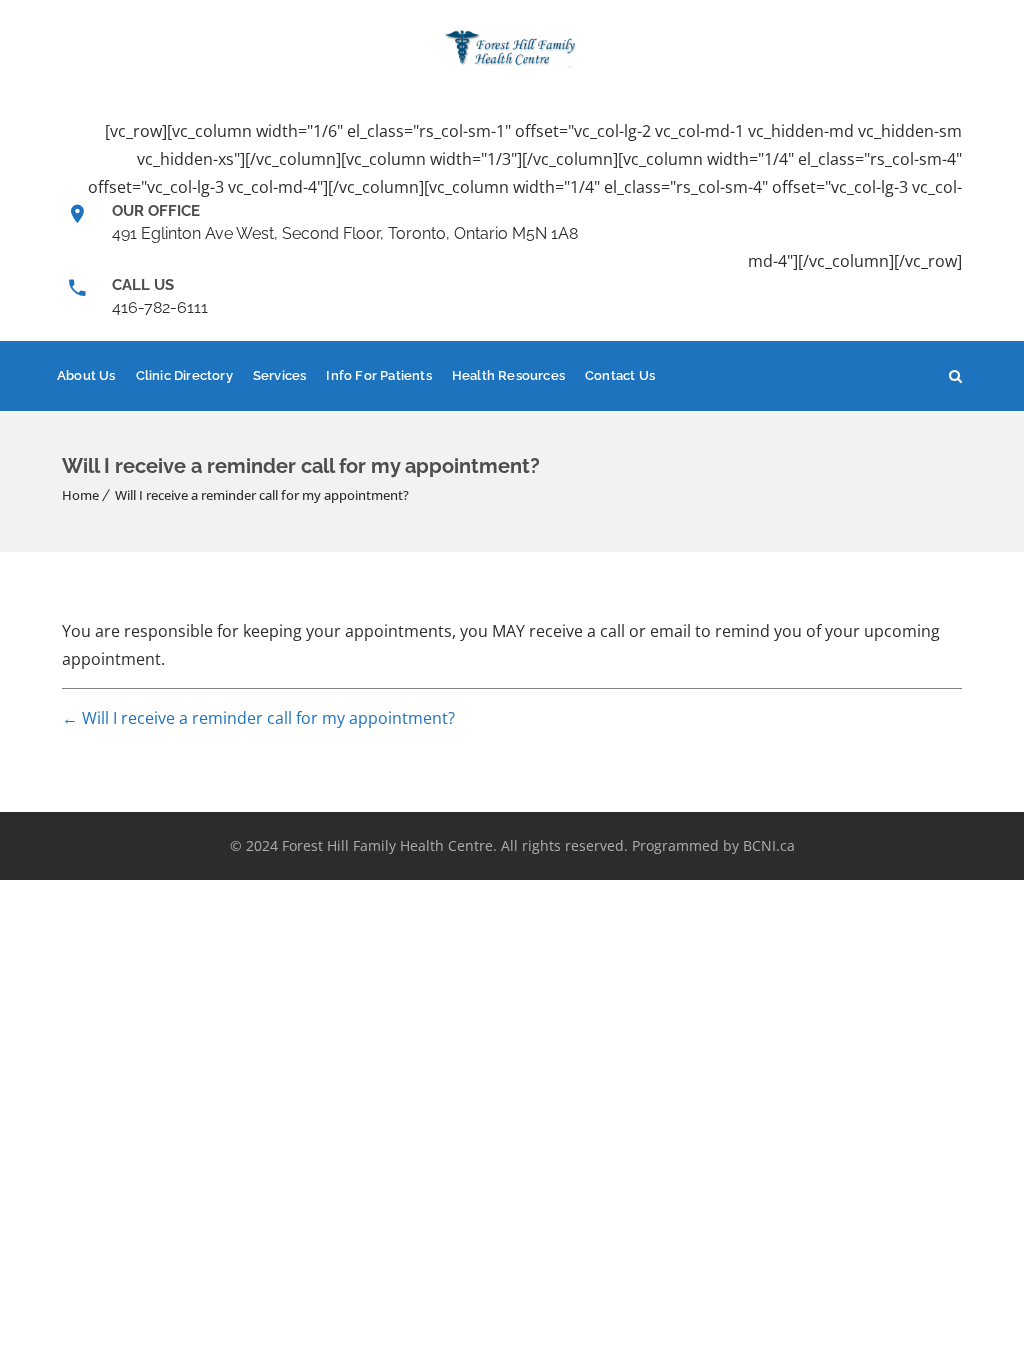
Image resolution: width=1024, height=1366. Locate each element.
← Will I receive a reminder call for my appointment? (258, 718)
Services (280, 375)
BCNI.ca (769, 845)
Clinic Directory (184, 375)
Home (80, 495)
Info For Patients (378, 375)
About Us (86, 375)
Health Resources (508, 375)
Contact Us (620, 375)
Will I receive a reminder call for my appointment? (262, 495)
